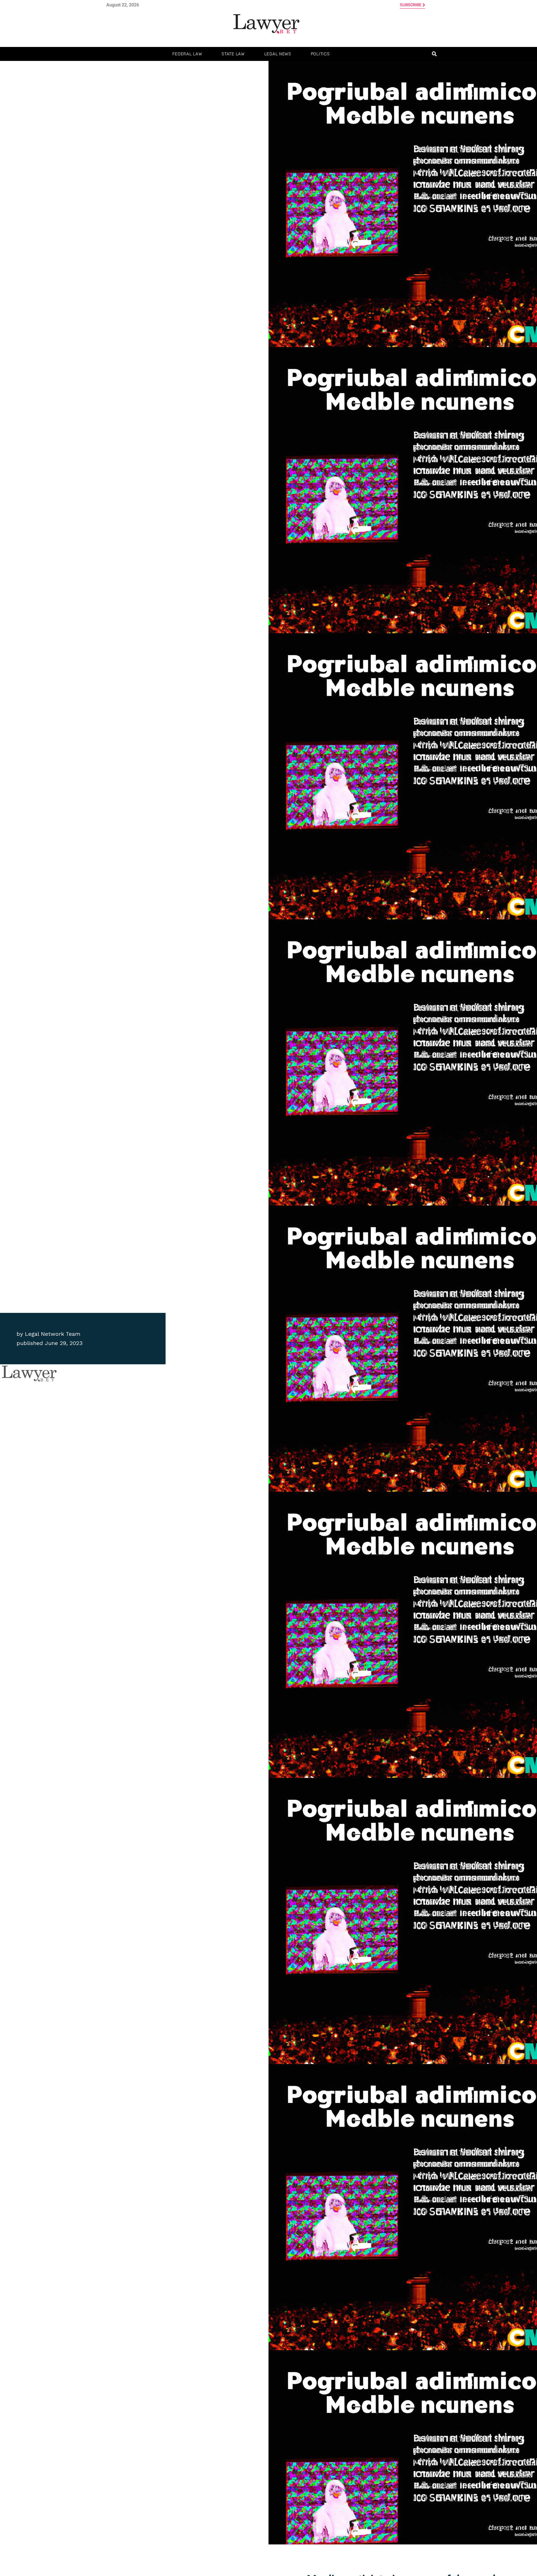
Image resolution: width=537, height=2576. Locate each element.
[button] (434, 54)
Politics (320, 54)
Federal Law (187, 54)
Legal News (278, 54)
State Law (233, 54)
